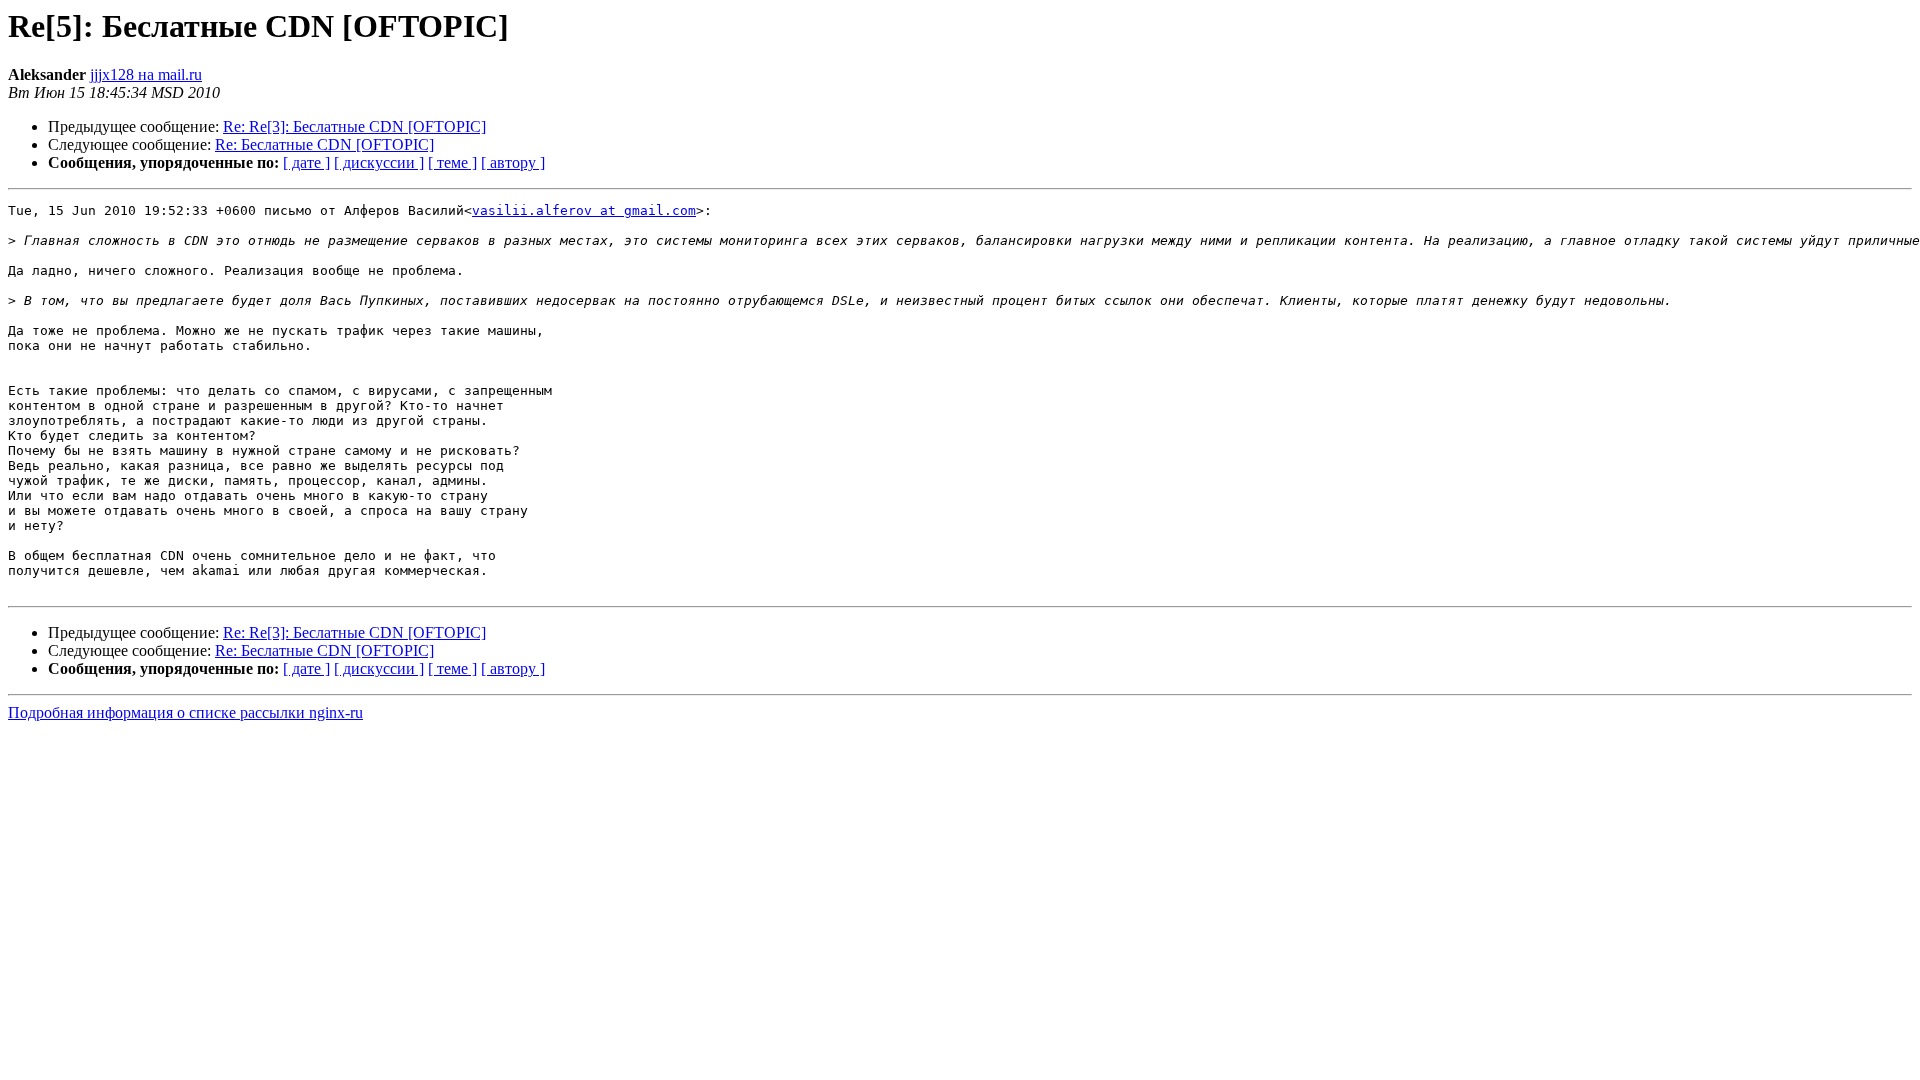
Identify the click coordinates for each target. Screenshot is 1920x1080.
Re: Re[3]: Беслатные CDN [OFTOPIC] (354, 126)
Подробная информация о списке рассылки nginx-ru (185, 712)
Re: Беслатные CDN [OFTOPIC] (324, 144)
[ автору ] (513, 162)
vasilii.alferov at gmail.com (584, 210)
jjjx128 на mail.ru (146, 74)
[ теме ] (452, 162)
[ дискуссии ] (379, 162)
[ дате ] (306, 162)
